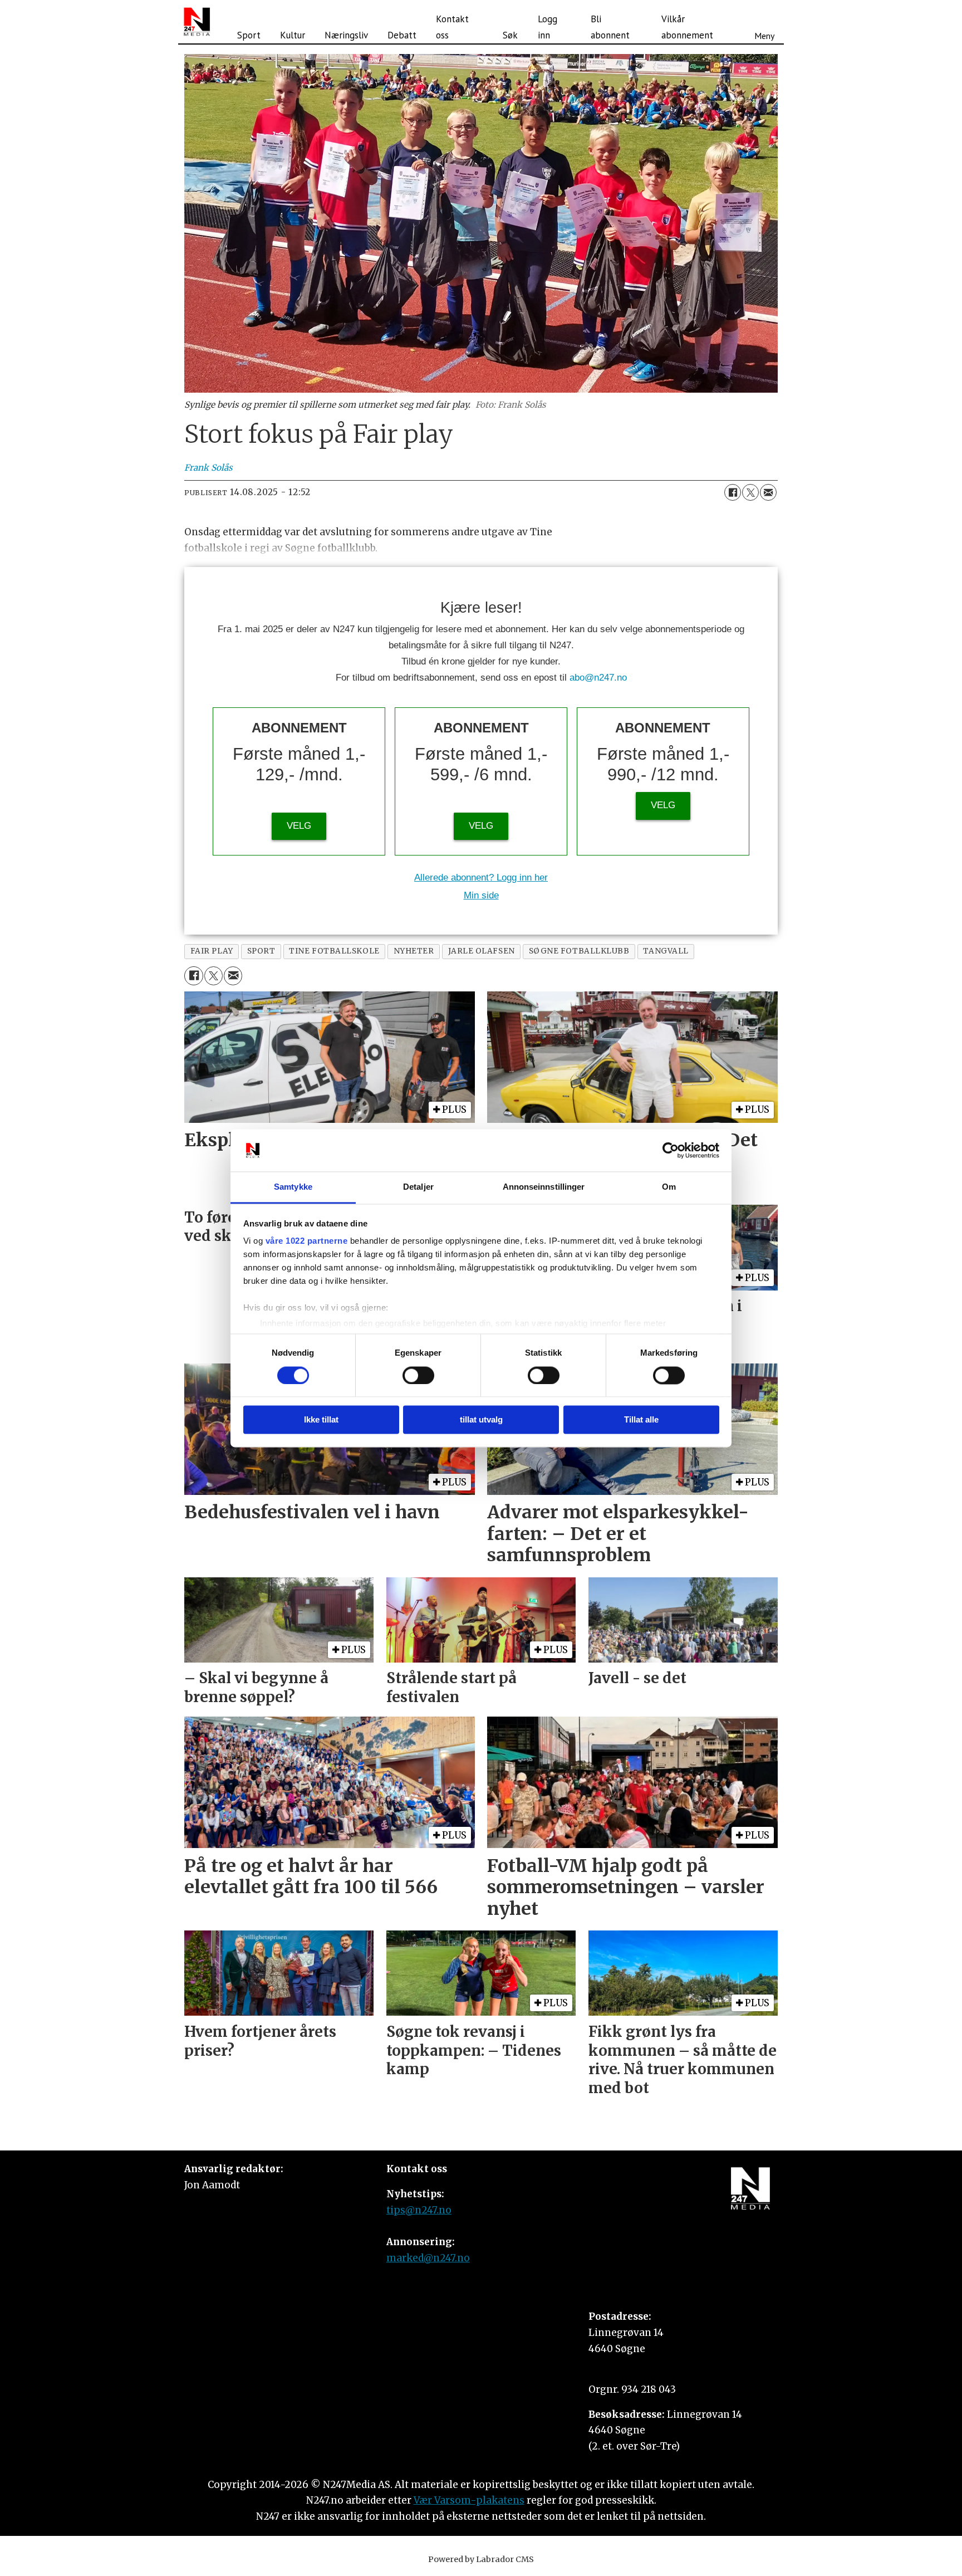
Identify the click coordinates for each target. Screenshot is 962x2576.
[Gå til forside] (197, 22)
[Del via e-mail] (768, 492)
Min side (481, 895)
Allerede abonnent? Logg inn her (481, 878)
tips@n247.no (419, 2210)
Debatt (402, 35)
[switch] (418, 1375)
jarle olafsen (482, 951)
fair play (212, 951)
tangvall (666, 951)
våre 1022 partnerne (307, 1241)
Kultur (293, 35)
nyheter (414, 951)
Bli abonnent (610, 27)
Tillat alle (641, 1420)
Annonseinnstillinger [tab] (544, 1187)
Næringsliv (346, 35)
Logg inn (548, 27)
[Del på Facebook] (733, 492)
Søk (510, 35)
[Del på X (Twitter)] (750, 492)
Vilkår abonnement (687, 27)
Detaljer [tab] (418, 1187)
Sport (249, 35)
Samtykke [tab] (293, 1187)
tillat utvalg (481, 1420)
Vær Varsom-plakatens (469, 2500)
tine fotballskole (334, 951)
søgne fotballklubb (579, 951)
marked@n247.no (428, 2258)
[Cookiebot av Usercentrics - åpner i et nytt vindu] (671, 1150)
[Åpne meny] (764, 22)
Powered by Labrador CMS (481, 2559)
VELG (299, 826)
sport (261, 951)
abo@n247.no (598, 678)
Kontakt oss (452, 27)
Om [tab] (669, 1187)
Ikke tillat (321, 1420)
